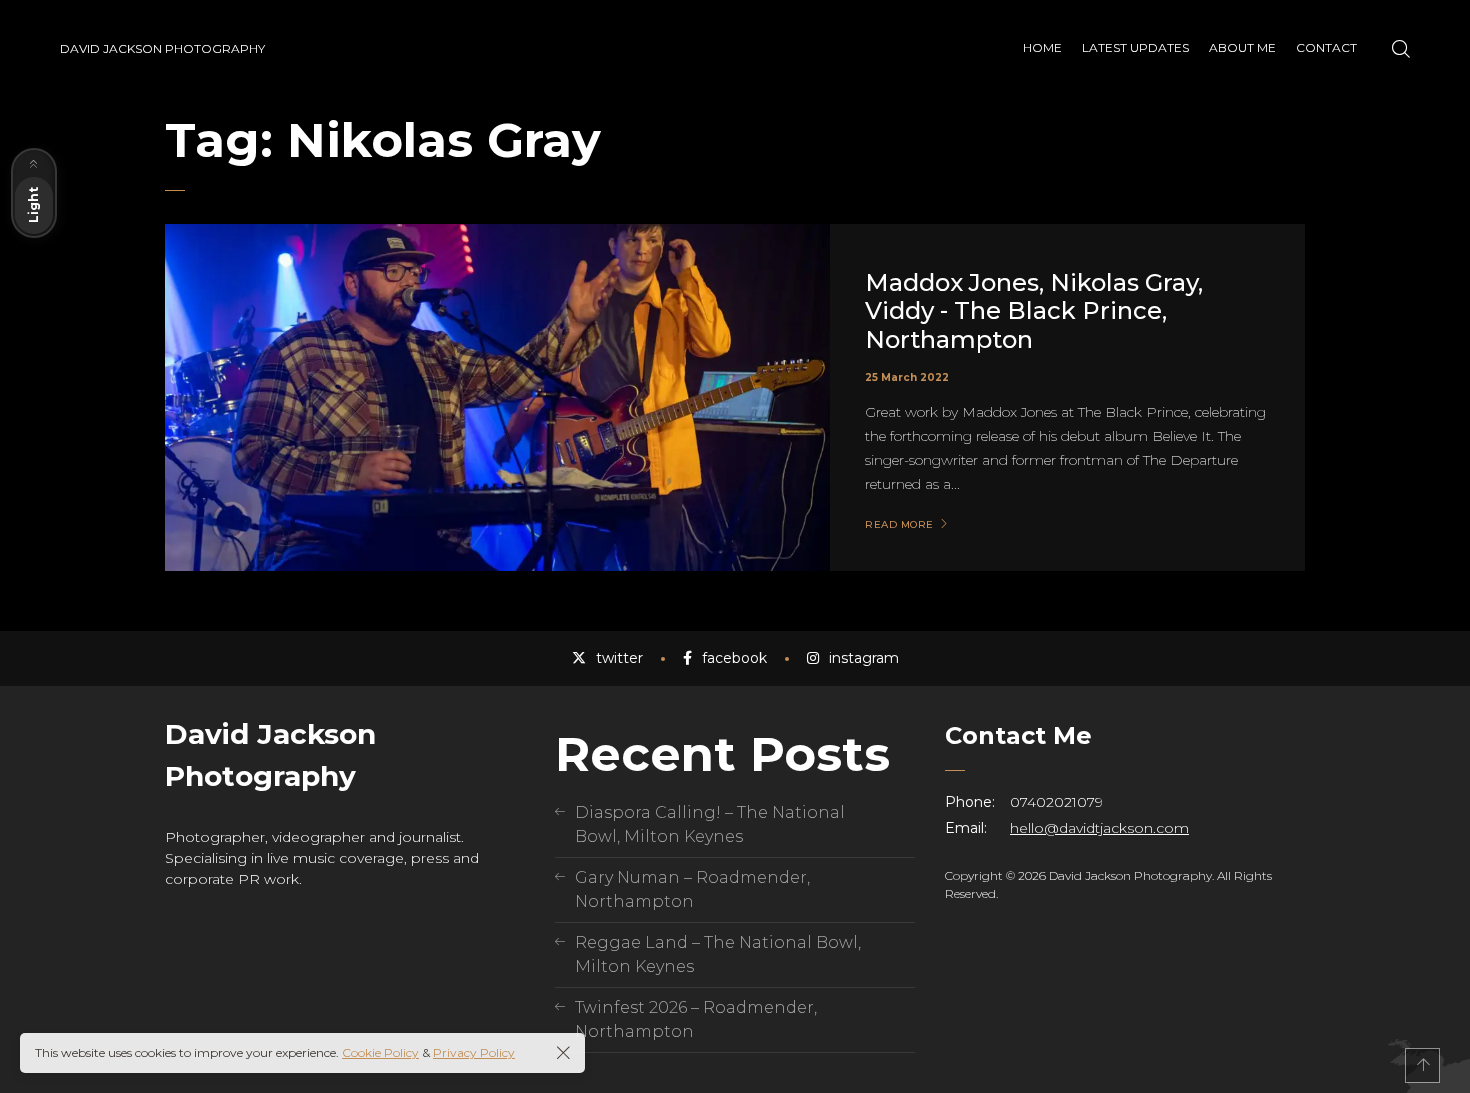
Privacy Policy (474, 1052)
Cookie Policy (380, 1052)
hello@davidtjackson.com (1099, 828)
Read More (899, 525)
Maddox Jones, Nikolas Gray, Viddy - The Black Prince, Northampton (1034, 311)
